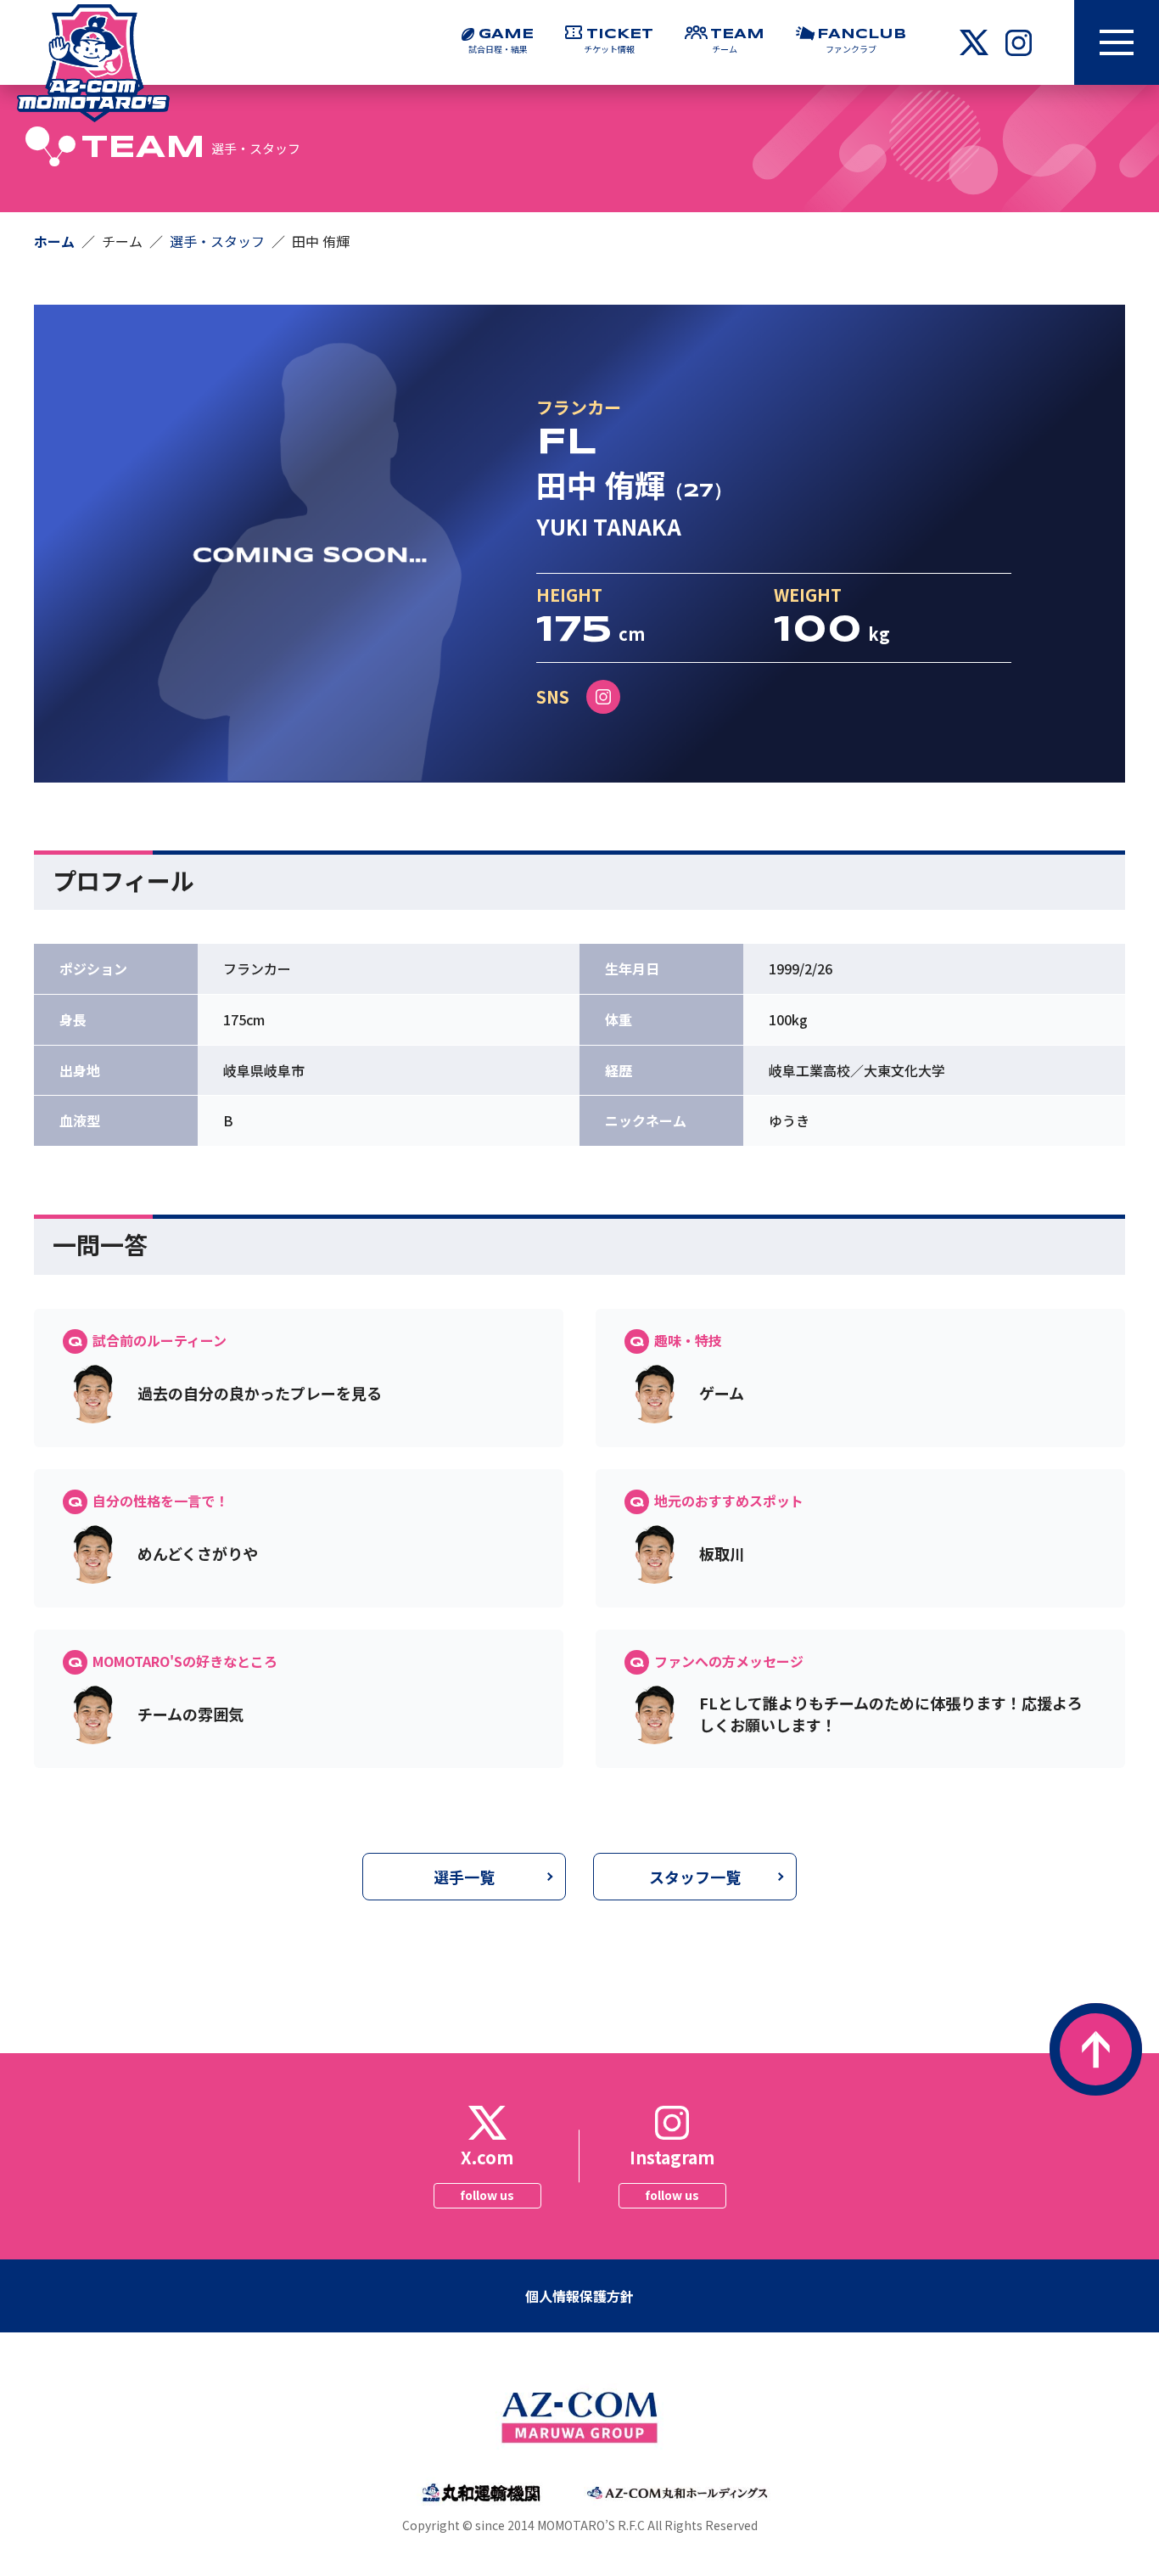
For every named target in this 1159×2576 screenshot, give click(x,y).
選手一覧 (464, 1877)
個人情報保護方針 (579, 2296)
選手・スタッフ (217, 241)
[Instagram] (603, 697)
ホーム (54, 241)
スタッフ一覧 (695, 1877)
